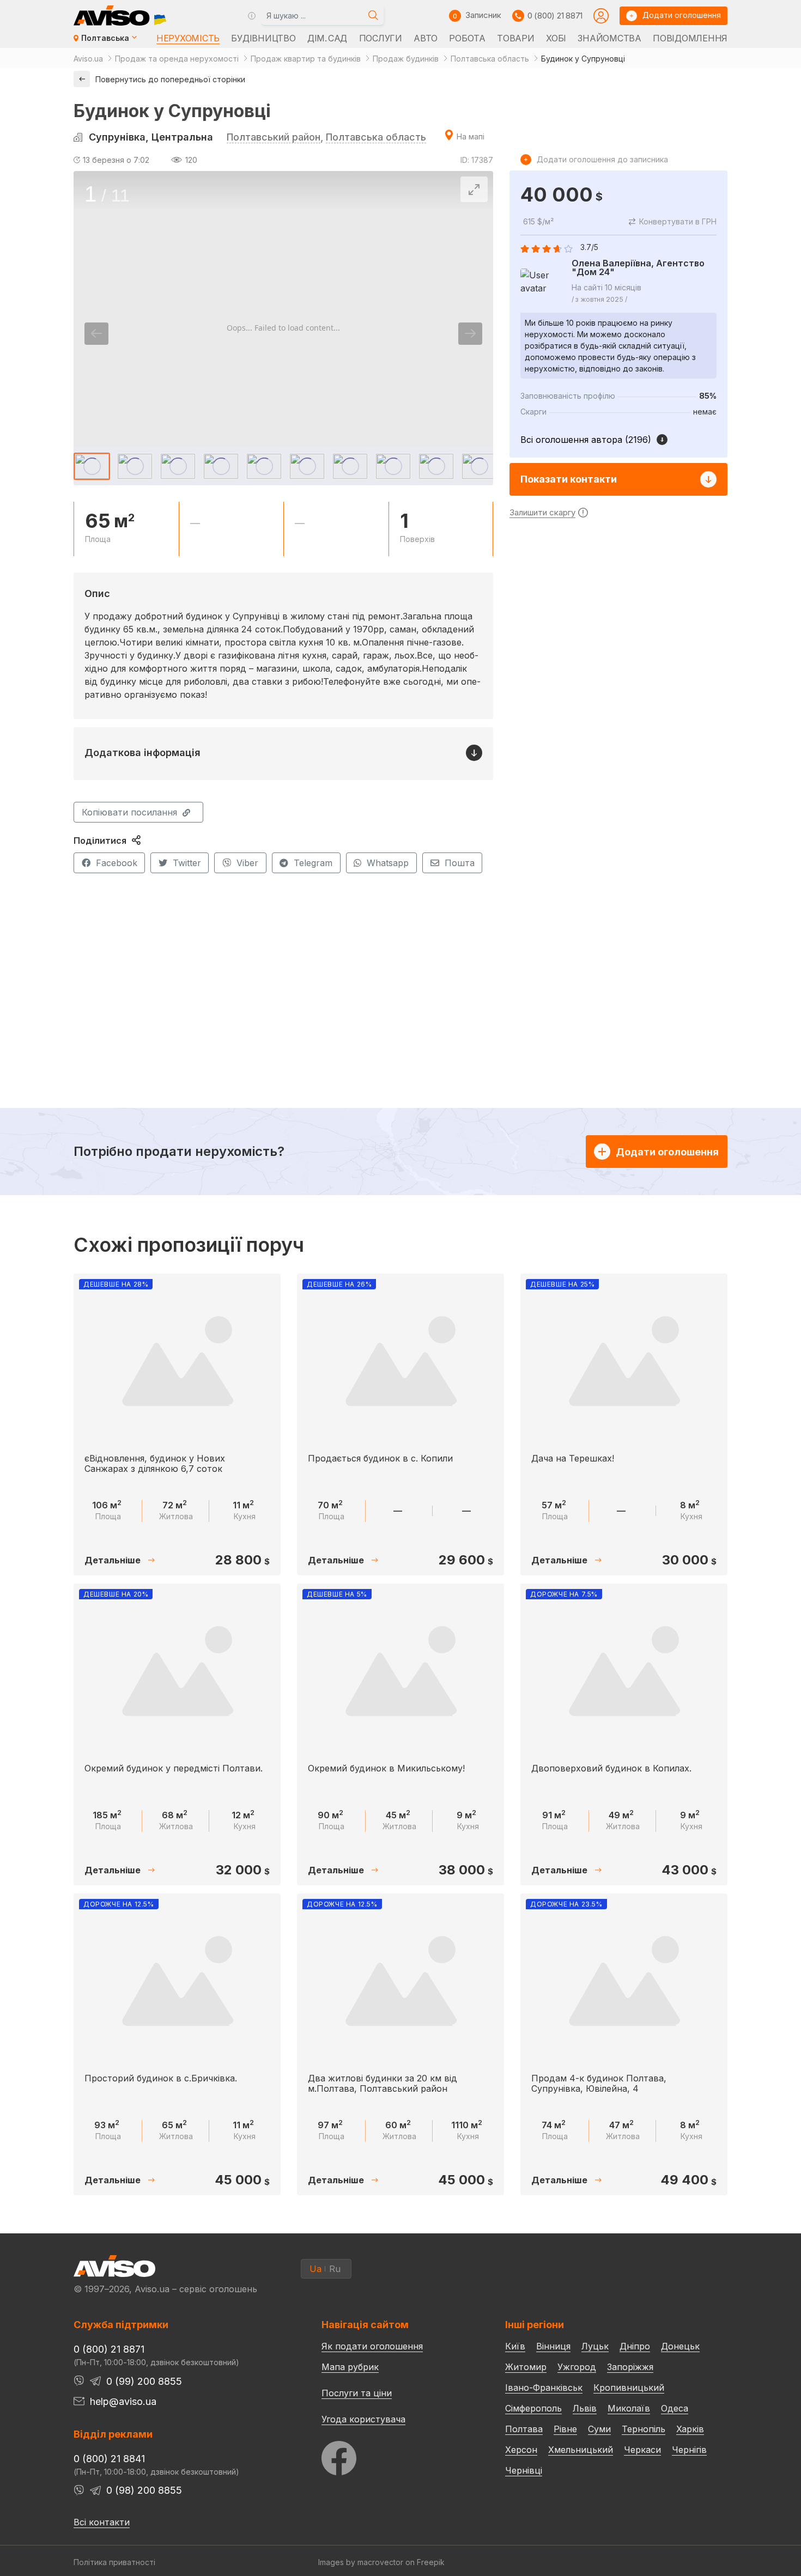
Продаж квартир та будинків (306, 59)
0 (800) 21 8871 (555, 16)
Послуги (381, 38)
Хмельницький (581, 2450)
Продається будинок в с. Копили (380, 1458)
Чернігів (689, 2450)
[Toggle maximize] (474, 189)
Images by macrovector (361, 2562)
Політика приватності (114, 2562)
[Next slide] (470, 334)
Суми (599, 2429)
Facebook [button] (117, 863)
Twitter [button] (187, 863)
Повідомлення (690, 38)
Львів (585, 2408)
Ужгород (577, 2367)
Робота (467, 38)
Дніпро (635, 2346)
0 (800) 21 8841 (109, 2459)
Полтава (524, 2429)
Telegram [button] (313, 863)
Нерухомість (188, 38)
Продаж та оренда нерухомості (177, 59)
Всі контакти (102, 2522)
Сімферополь (533, 2408)
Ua (315, 2269)
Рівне (565, 2429)
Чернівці (524, 2470)
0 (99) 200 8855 (144, 2381)
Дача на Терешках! (573, 1458)
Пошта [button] (460, 863)
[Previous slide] (96, 334)
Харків (690, 2429)
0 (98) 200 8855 (144, 2490)
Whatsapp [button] (388, 863)
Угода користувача (363, 2419)
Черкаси (642, 2450)
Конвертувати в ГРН (678, 221)
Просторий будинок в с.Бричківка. (161, 2078)
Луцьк (595, 2346)
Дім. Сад (327, 38)
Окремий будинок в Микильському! (386, 1768)
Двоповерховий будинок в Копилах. (611, 1768)
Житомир (526, 2367)
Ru (335, 2269)
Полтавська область (490, 59)
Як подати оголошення (372, 2346)
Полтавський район (274, 137)
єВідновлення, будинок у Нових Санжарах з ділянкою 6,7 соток (155, 1463)
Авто (426, 38)
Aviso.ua (88, 59)
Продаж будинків (406, 59)
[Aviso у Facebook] (393, 2455)
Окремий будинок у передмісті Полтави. (174, 1768)
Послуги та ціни (357, 2392)
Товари (515, 38)
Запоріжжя (630, 2367)
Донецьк (680, 2346)
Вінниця (553, 2346)
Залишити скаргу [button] (542, 512)
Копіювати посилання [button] (129, 812)
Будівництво (263, 38)
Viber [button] (247, 863)
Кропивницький (629, 2388)
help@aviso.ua (123, 2401)
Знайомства (609, 38)
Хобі (556, 38)
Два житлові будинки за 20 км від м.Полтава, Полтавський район (383, 2083)
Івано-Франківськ (544, 2388)
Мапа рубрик (350, 2367)
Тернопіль (644, 2429)
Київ (515, 2346)
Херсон (521, 2450)
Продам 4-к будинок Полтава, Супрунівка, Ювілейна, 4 (599, 2083)
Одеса (675, 2408)
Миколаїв (629, 2408)
